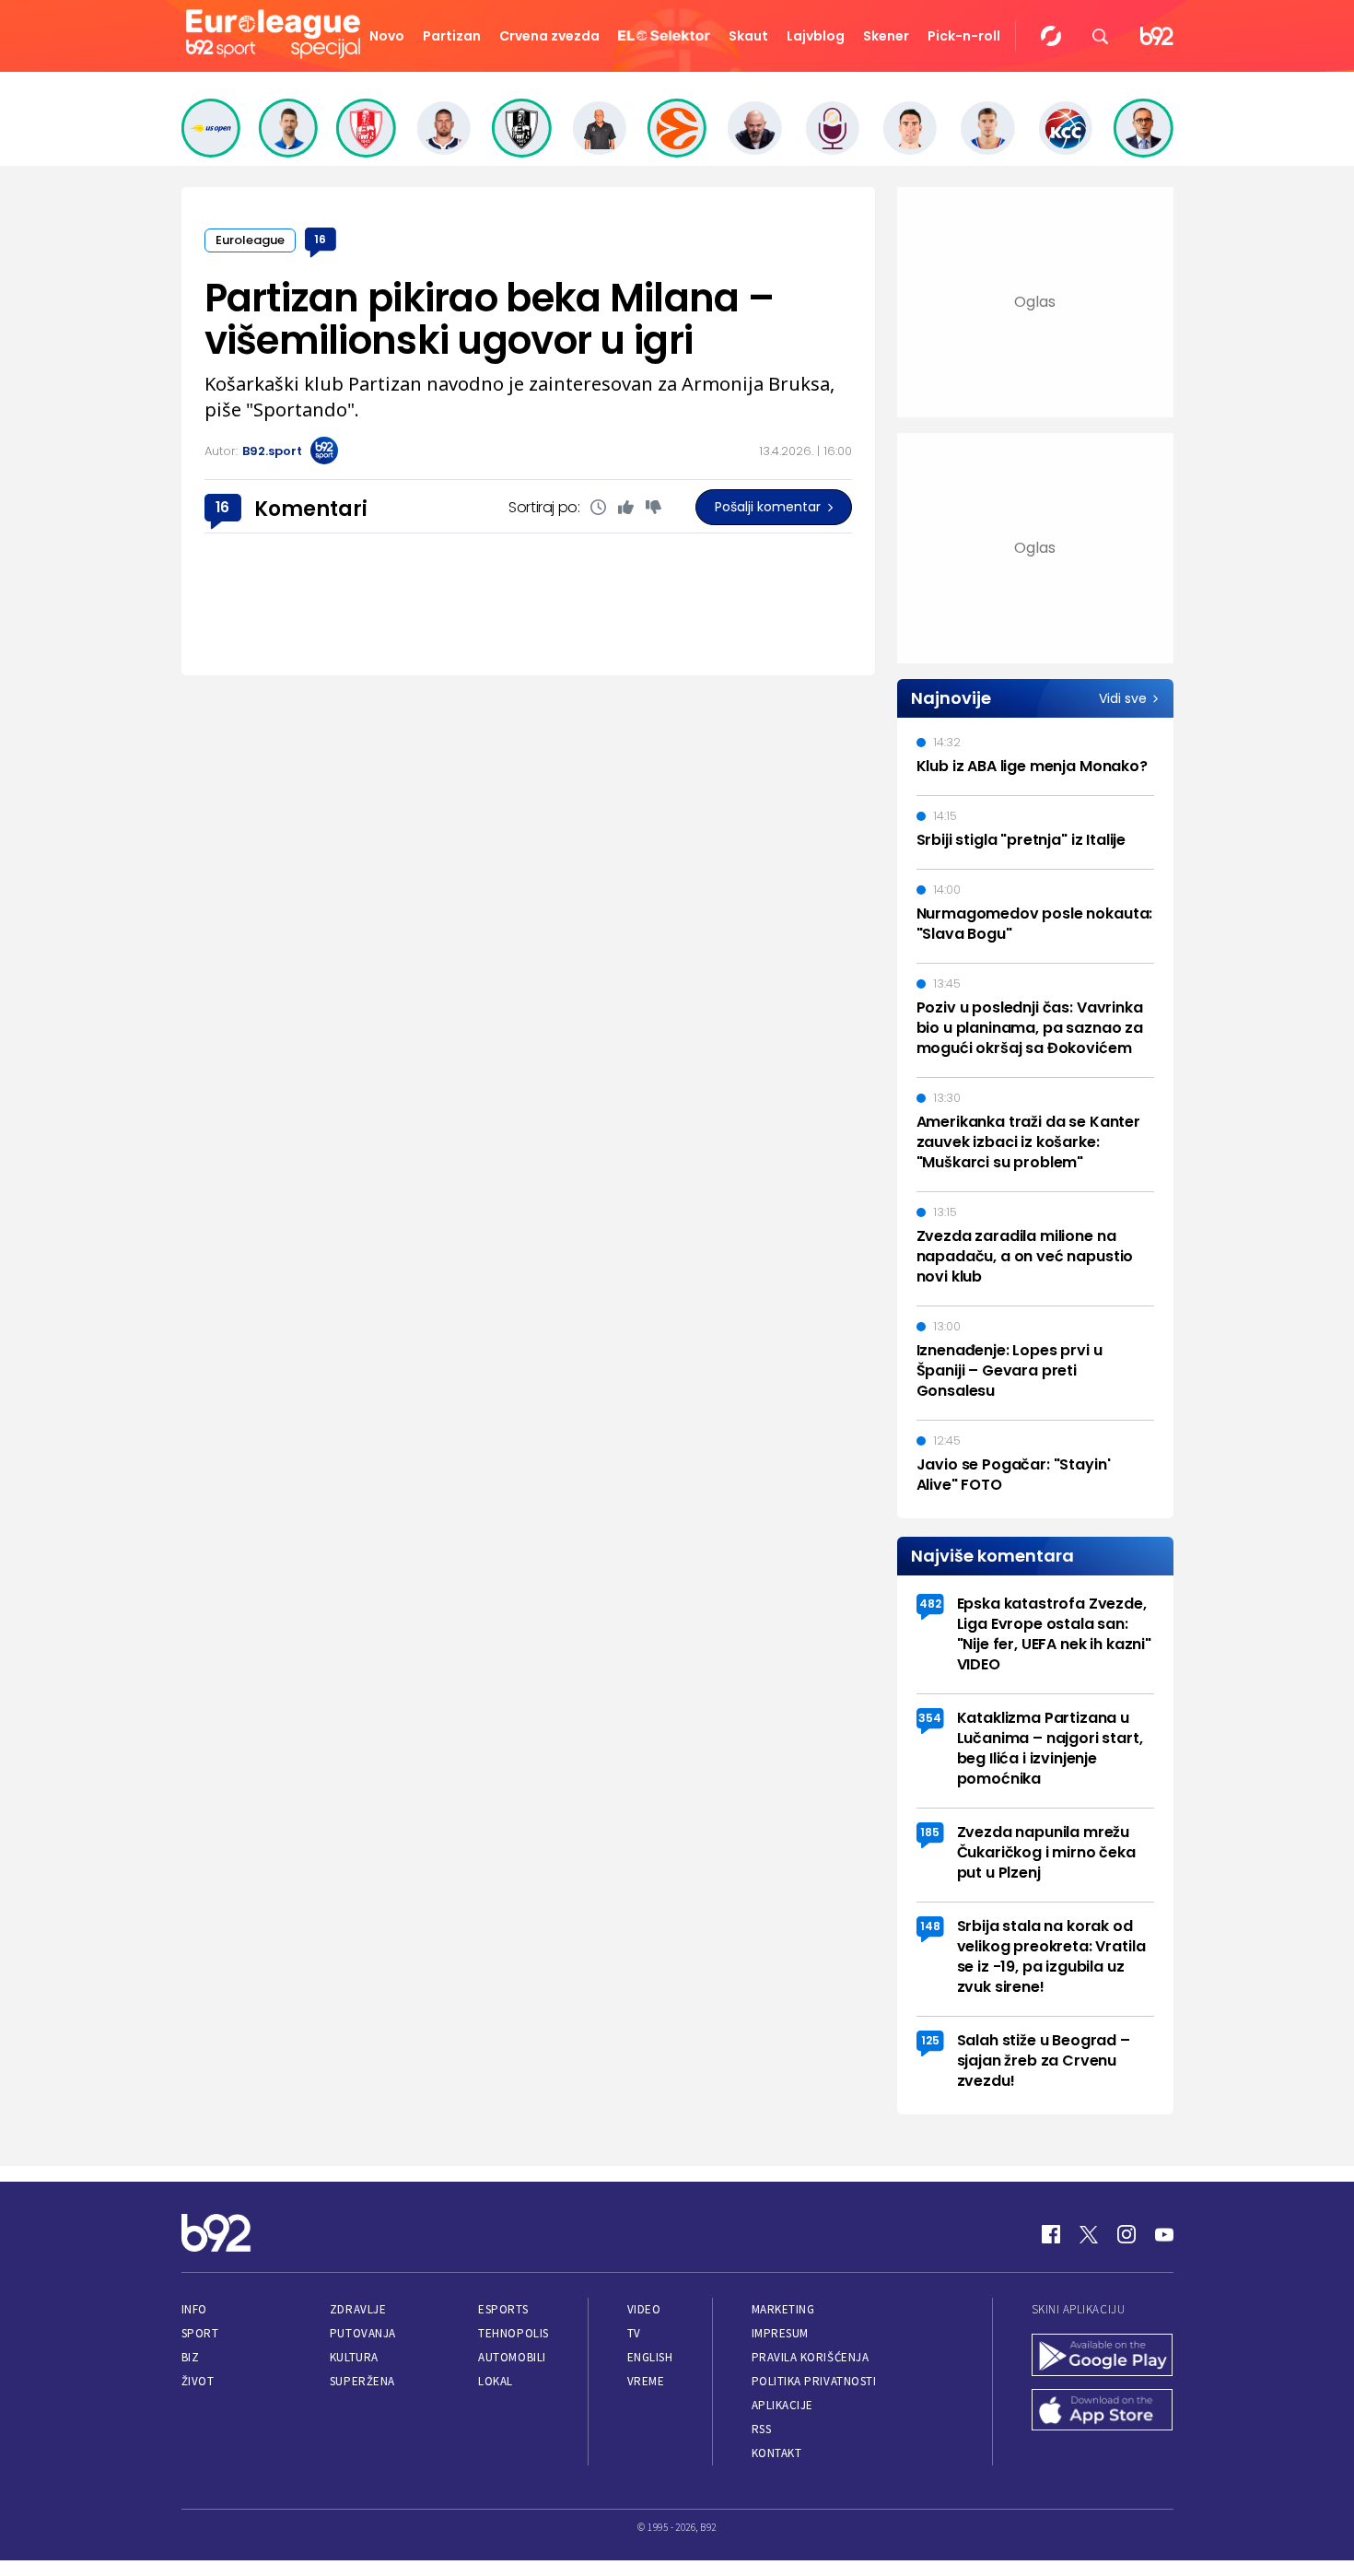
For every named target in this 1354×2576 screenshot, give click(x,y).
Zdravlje (358, 2309)
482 (930, 1604)
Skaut (748, 36)
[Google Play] (1103, 2357)
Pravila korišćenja (811, 2357)
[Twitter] (1089, 2234)
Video (644, 2309)
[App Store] (1103, 2412)
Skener (886, 36)
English (650, 2357)
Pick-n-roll (964, 36)
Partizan (452, 36)
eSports (503, 2309)
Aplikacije (782, 2405)
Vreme (646, 2381)
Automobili (512, 2357)
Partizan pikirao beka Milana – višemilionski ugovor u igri (489, 319)
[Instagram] (1126, 2234)
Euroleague (250, 240)
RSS (762, 2429)
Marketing (783, 2309)
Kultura (354, 2357)
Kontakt (777, 2453)
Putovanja (363, 2333)
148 (930, 1926)
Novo (387, 36)
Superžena (362, 2381)
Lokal (496, 2381)
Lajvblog (816, 36)
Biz (191, 2357)
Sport (200, 2333)
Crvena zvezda (549, 36)
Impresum (780, 2333)
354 (930, 1718)
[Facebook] (1051, 2234)
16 (320, 239)
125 (930, 2040)
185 (930, 1832)
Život (198, 2381)
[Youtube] (1164, 2234)
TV (634, 2333)
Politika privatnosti (814, 2381)
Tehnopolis (513, 2333)
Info (194, 2309)
